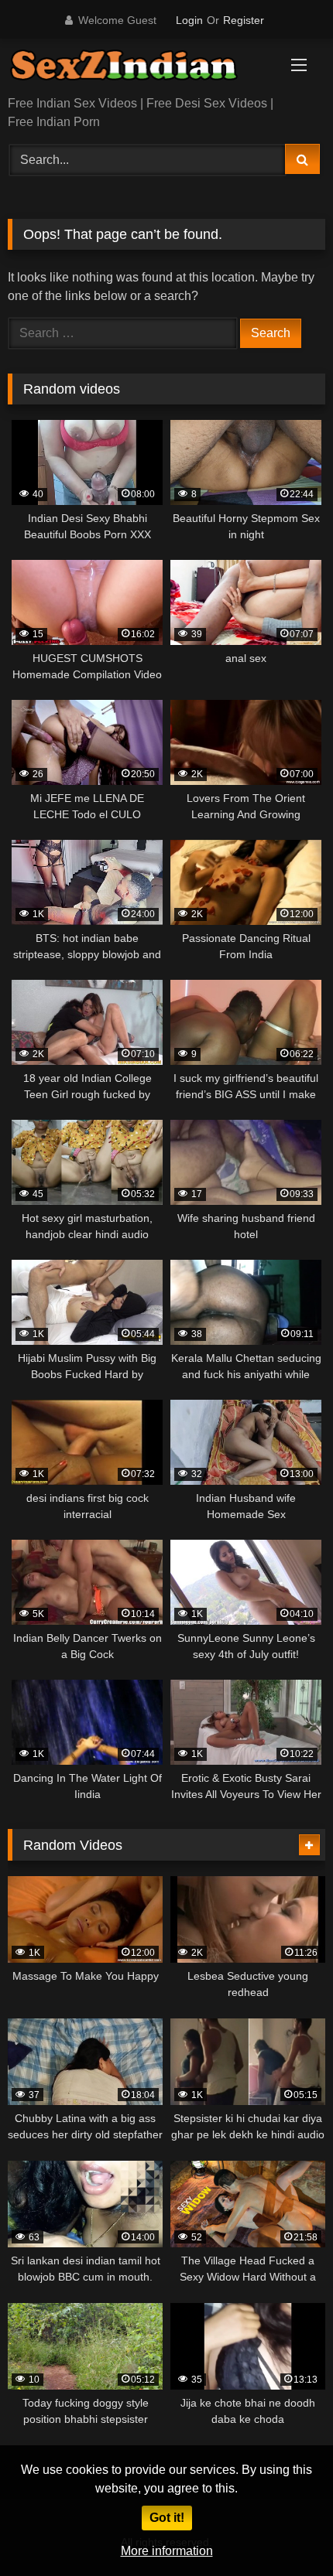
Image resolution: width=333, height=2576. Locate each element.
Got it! (167, 2518)
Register (244, 20)
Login (189, 20)
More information (167, 2551)
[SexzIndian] (136, 68)
